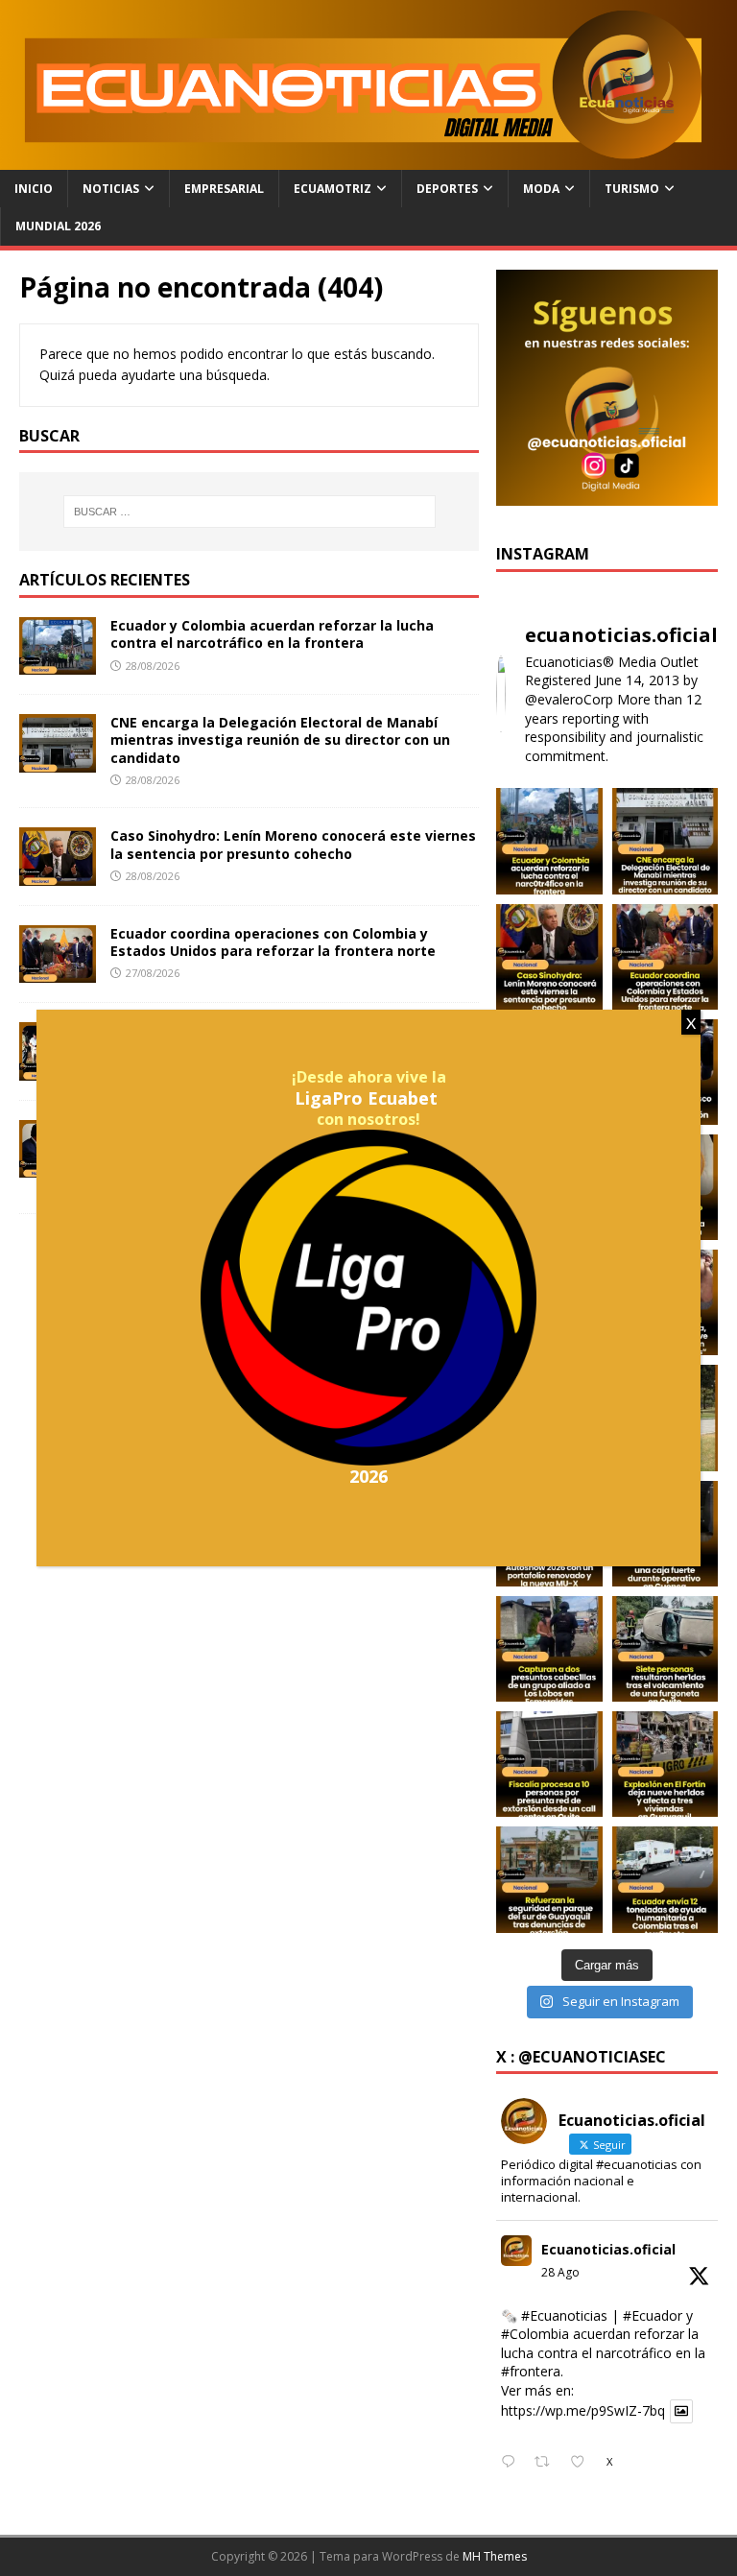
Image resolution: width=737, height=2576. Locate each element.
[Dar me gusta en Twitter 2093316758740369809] (583, 2463)
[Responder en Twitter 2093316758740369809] (512, 2463)
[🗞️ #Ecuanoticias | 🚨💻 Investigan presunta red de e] (549, 1764)
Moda (541, 189)
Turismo (632, 189)
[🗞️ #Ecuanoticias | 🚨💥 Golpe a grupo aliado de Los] (549, 1649)
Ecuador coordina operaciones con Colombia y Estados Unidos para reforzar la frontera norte (273, 942)
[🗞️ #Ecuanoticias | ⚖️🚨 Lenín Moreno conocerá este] (549, 957)
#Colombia (535, 2334)
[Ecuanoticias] (368, 159)
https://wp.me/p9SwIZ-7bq (583, 2411)
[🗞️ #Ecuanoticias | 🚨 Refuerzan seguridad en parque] (549, 1879)
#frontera (531, 2371)
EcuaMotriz (333, 189)
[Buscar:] (249, 512)
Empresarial (224, 189)
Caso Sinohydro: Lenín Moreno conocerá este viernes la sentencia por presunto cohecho (293, 844)
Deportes (447, 189)
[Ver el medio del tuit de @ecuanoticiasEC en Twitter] (681, 2411)
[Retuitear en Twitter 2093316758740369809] (547, 2463)
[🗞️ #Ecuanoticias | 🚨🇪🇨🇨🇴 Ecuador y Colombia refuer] (549, 841)
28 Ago (560, 2272)
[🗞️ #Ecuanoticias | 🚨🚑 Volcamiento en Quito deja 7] (665, 1649)
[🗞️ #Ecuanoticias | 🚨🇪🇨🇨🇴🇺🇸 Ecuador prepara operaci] (665, 957)
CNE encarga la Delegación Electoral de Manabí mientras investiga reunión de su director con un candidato (280, 739)
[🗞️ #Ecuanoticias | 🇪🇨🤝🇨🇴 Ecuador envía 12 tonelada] (665, 1879)
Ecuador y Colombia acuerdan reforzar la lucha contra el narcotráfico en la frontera (272, 634)
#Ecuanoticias (564, 2315)
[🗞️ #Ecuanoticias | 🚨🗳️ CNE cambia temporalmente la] (665, 841)
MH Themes (495, 2556)
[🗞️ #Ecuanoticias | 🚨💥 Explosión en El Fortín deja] (665, 1764)
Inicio (34, 189)
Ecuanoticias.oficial (608, 2249)
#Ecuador (653, 2315)
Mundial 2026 (58, 226)
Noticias (111, 189)
